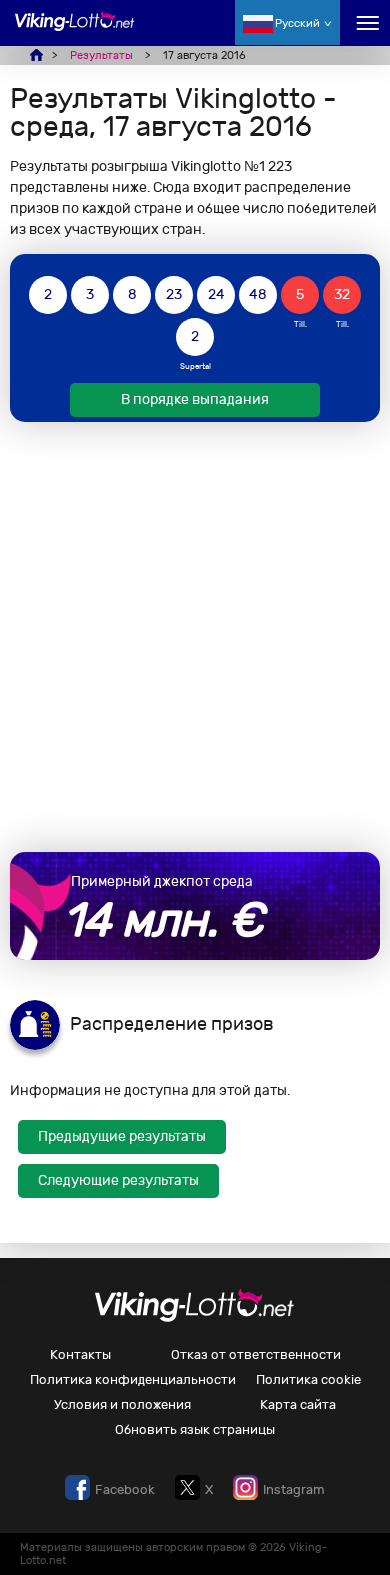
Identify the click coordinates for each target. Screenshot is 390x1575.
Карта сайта (298, 1404)
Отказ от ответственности (256, 1354)
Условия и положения (122, 1404)
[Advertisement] (195, 637)
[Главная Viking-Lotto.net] (75, 32)
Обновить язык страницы (195, 1429)
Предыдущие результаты (122, 1136)
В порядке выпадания (195, 399)
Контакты (80, 1354)
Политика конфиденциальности (133, 1379)
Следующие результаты (118, 1180)
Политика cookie (308, 1379)
